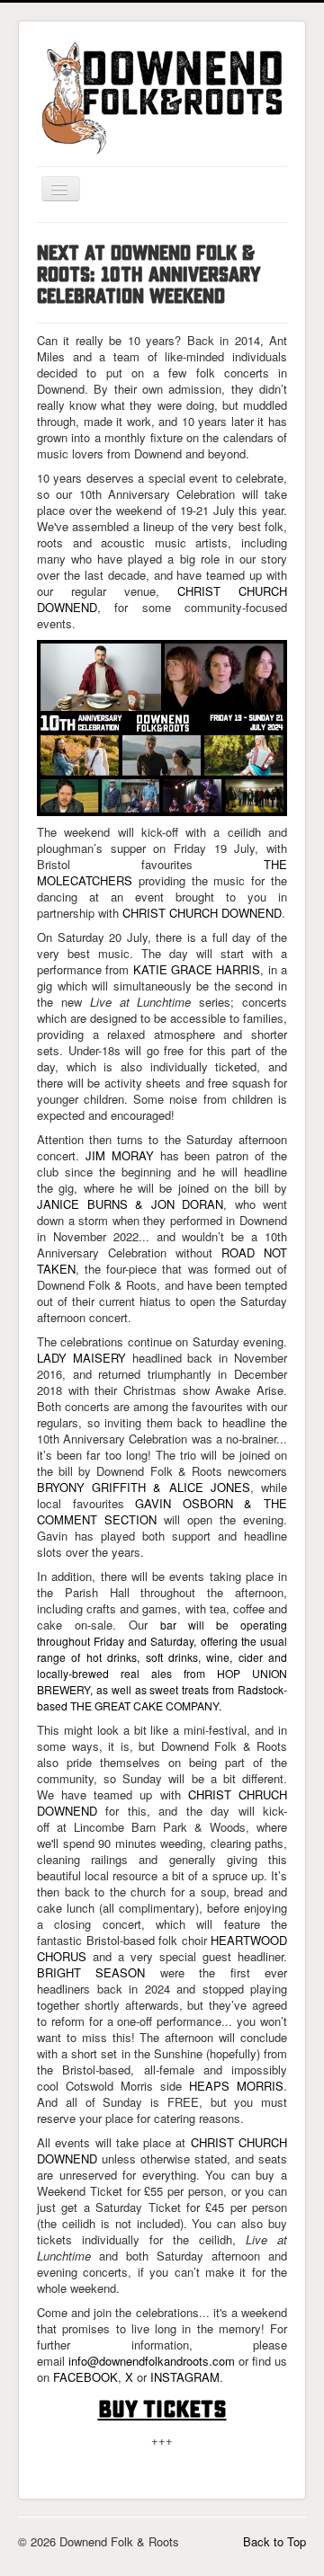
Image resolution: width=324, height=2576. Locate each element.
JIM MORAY (120, 1155)
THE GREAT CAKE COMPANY (144, 1705)
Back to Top (274, 2541)
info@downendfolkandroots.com (152, 2361)
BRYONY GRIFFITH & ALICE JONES (144, 1487)
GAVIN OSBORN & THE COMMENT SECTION (162, 1511)
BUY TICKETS (162, 2409)
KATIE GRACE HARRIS (197, 969)
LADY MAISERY (81, 1358)
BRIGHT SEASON (91, 1972)
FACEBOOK (85, 2377)
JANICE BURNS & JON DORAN (130, 1204)
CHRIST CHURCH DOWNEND (202, 913)
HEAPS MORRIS (236, 2086)
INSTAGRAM (185, 2377)
